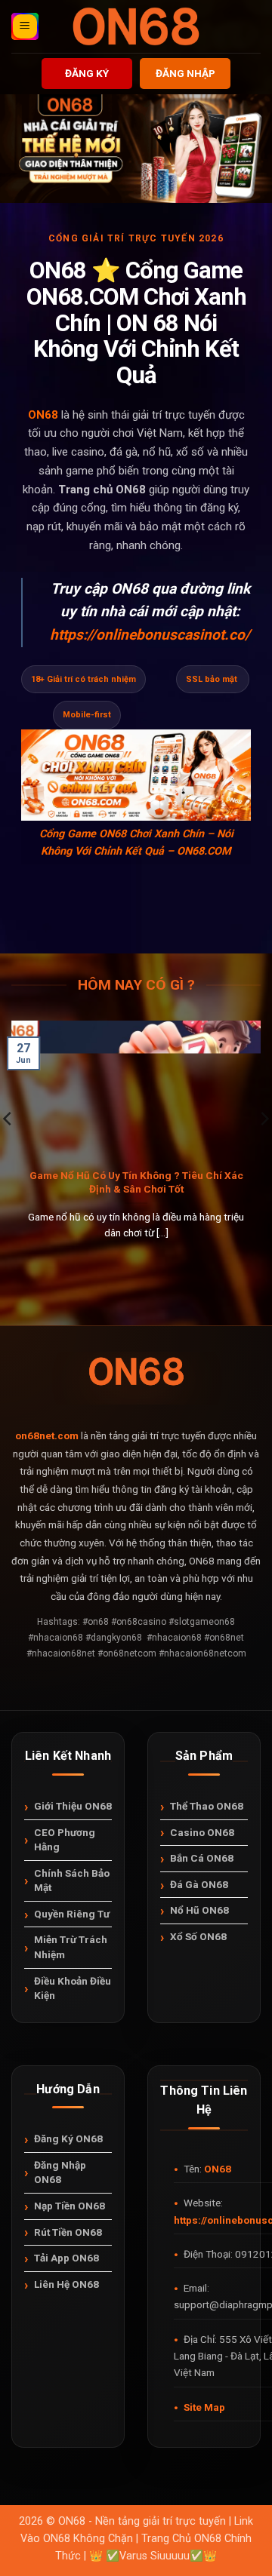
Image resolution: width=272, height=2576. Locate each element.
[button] (25, 26)
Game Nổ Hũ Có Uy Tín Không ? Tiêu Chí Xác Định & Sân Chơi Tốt (136, 1182)
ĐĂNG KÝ (87, 73)
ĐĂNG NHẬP (185, 73)
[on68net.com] (136, 26)
